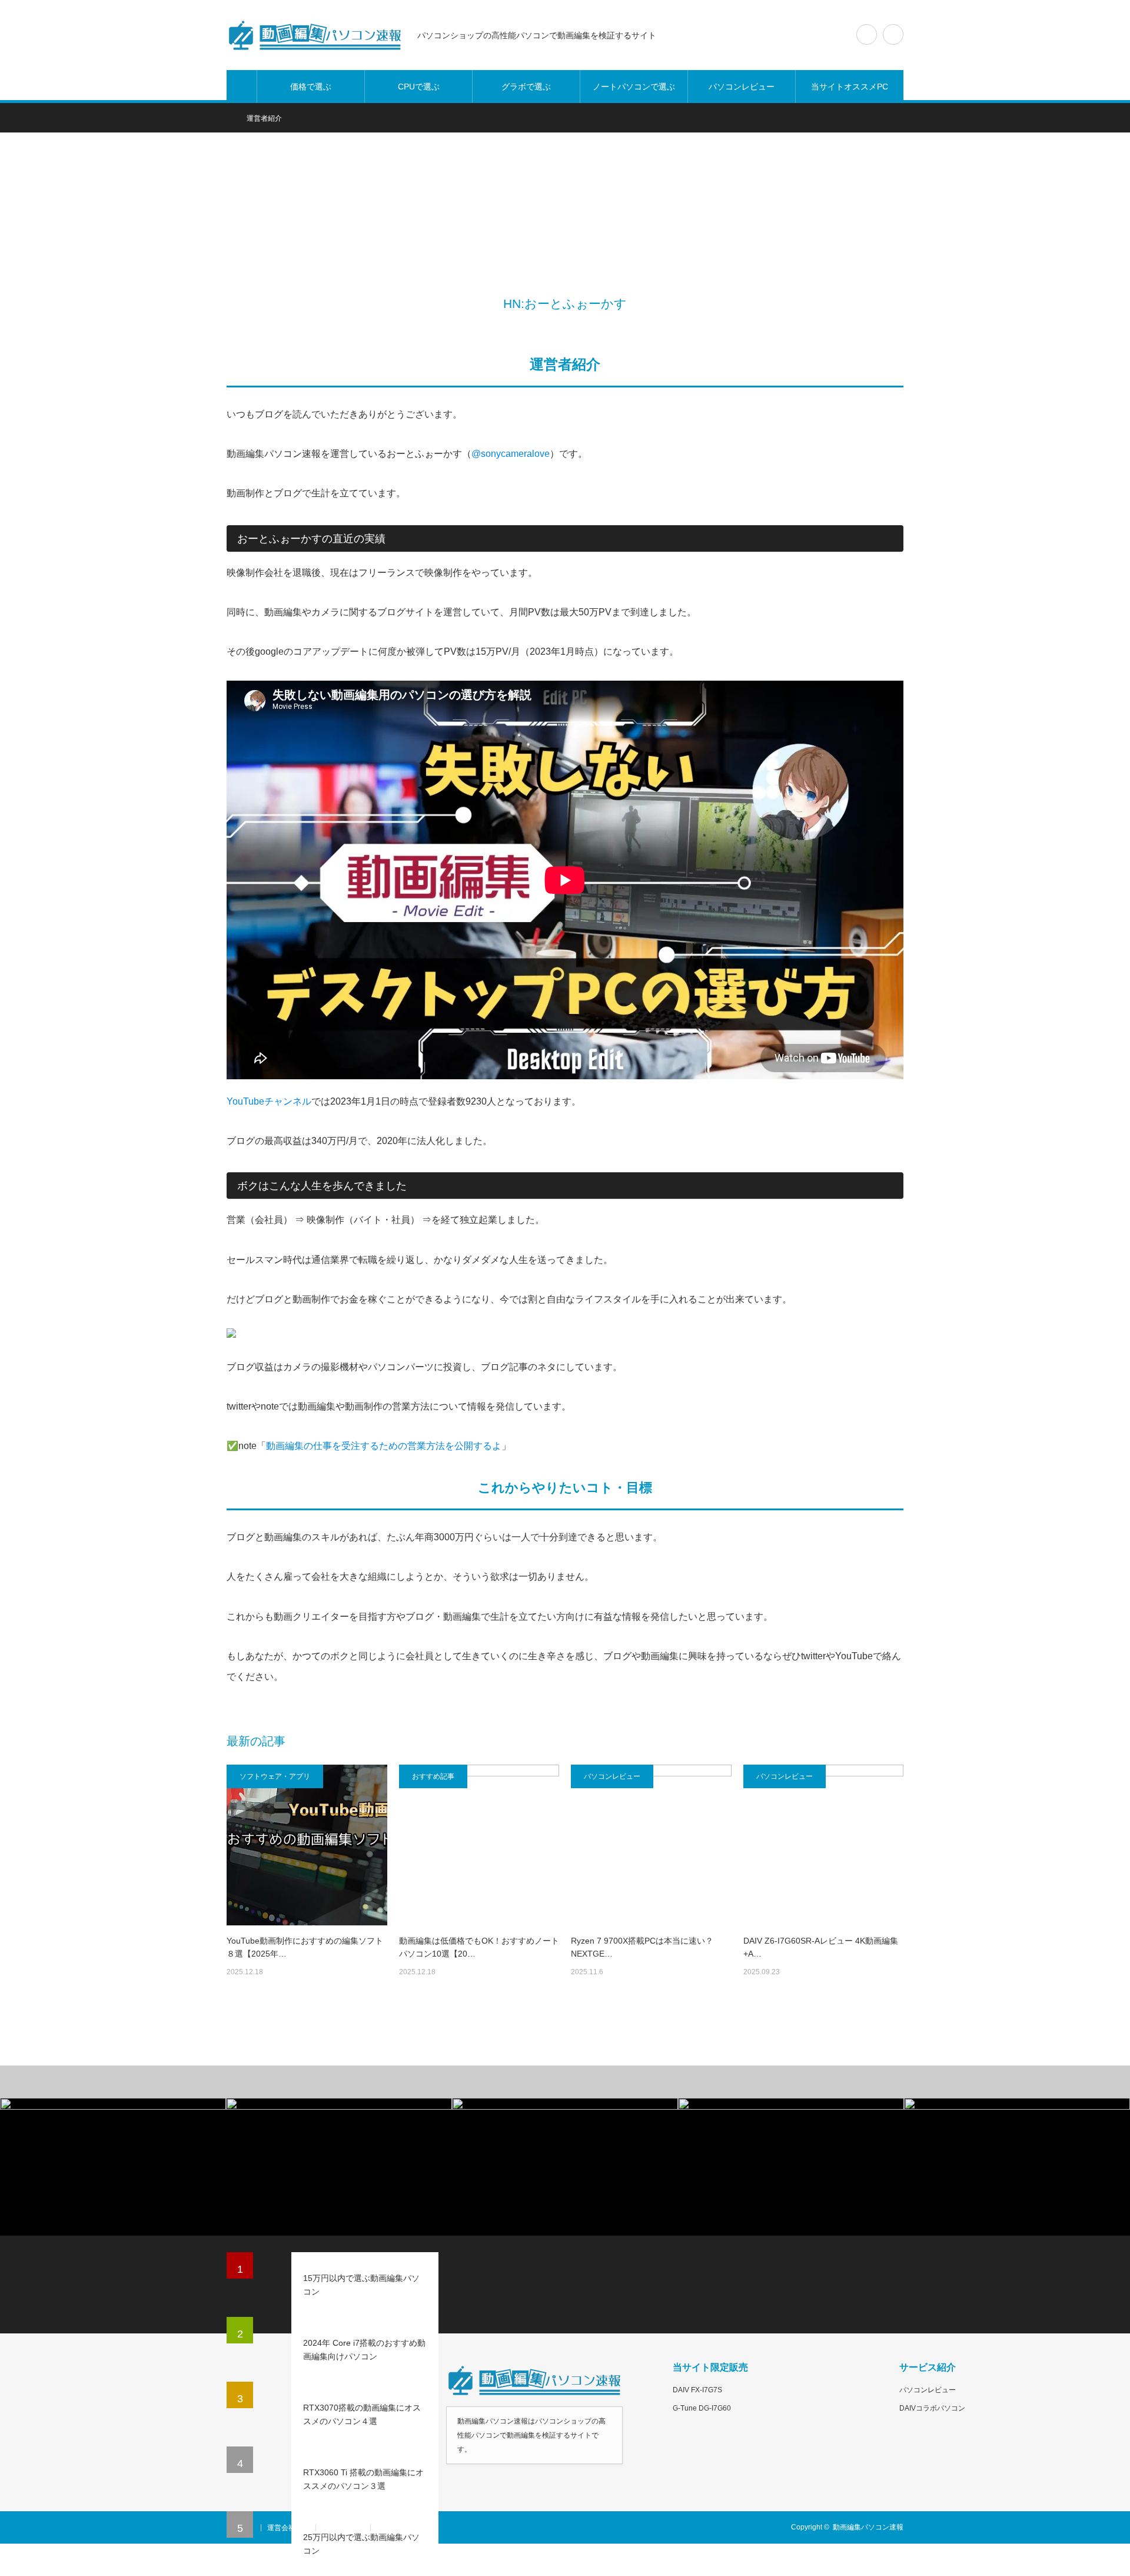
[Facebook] (556, 328)
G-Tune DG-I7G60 (702, 2408)
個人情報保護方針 (405, 2528)
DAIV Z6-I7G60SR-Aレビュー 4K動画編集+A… (821, 1947)
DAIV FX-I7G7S (697, 2390)
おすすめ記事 (433, 1776)
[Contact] (591, 328)
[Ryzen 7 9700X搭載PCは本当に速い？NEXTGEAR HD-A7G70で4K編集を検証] (651, 1845)
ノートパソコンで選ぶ (634, 87)
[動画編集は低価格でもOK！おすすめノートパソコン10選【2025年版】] (479, 1845)
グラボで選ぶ (526, 87)
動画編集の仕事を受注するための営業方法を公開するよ (384, 1446)
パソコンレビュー (742, 87)
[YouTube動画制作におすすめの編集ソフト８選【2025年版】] (307, 1845)
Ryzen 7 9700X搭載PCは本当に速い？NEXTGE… (642, 1947)
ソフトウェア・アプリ (275, 1776)
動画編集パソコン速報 (868, 2527)
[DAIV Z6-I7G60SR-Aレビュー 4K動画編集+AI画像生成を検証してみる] (824, 1845)
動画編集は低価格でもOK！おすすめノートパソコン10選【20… (479, 1947)
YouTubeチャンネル (269, 1101)
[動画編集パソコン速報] (315, 35)
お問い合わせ (343, 2528)
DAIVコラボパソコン (932, 2408)
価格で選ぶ (311, 87)
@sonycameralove (511, 454)
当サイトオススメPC (850, 87)
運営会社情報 (288, 2528)
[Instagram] (574, 328)
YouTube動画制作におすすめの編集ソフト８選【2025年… (305, 1947)
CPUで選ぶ (419, 87)
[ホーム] (242, 87)
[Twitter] (539, 328)
